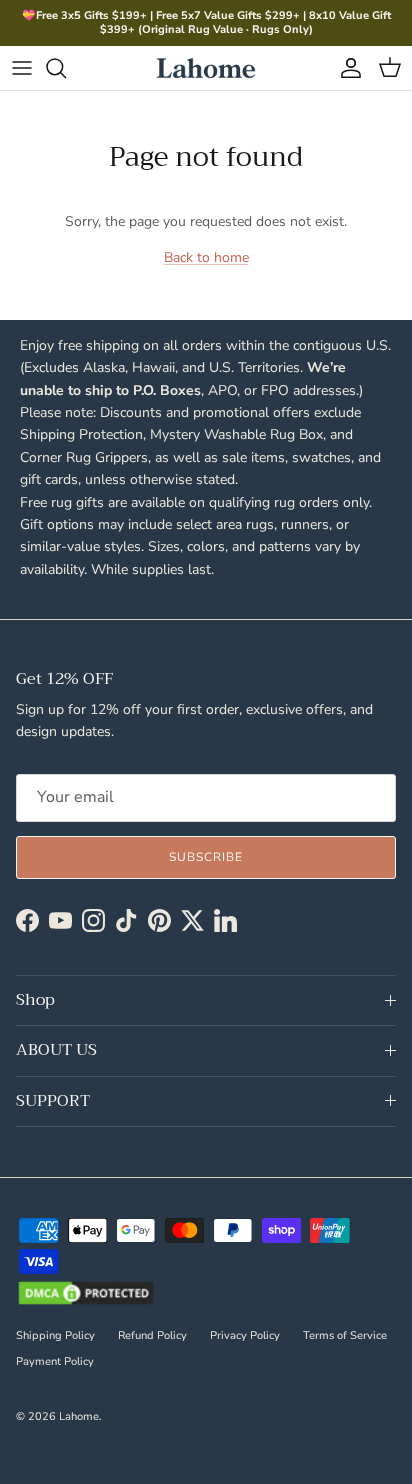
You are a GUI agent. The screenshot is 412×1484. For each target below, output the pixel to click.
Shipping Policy (55, 1335)
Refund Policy (152, 1335)
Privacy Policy (245, 1335)
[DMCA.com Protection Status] (86, 1295)
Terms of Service (345, 1335)
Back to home (206, 257)
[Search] (66, 68)
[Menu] (22, 68)
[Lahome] (206, 68)
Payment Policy (55, 1361)
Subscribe (206, 857)
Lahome (79, 1416)
